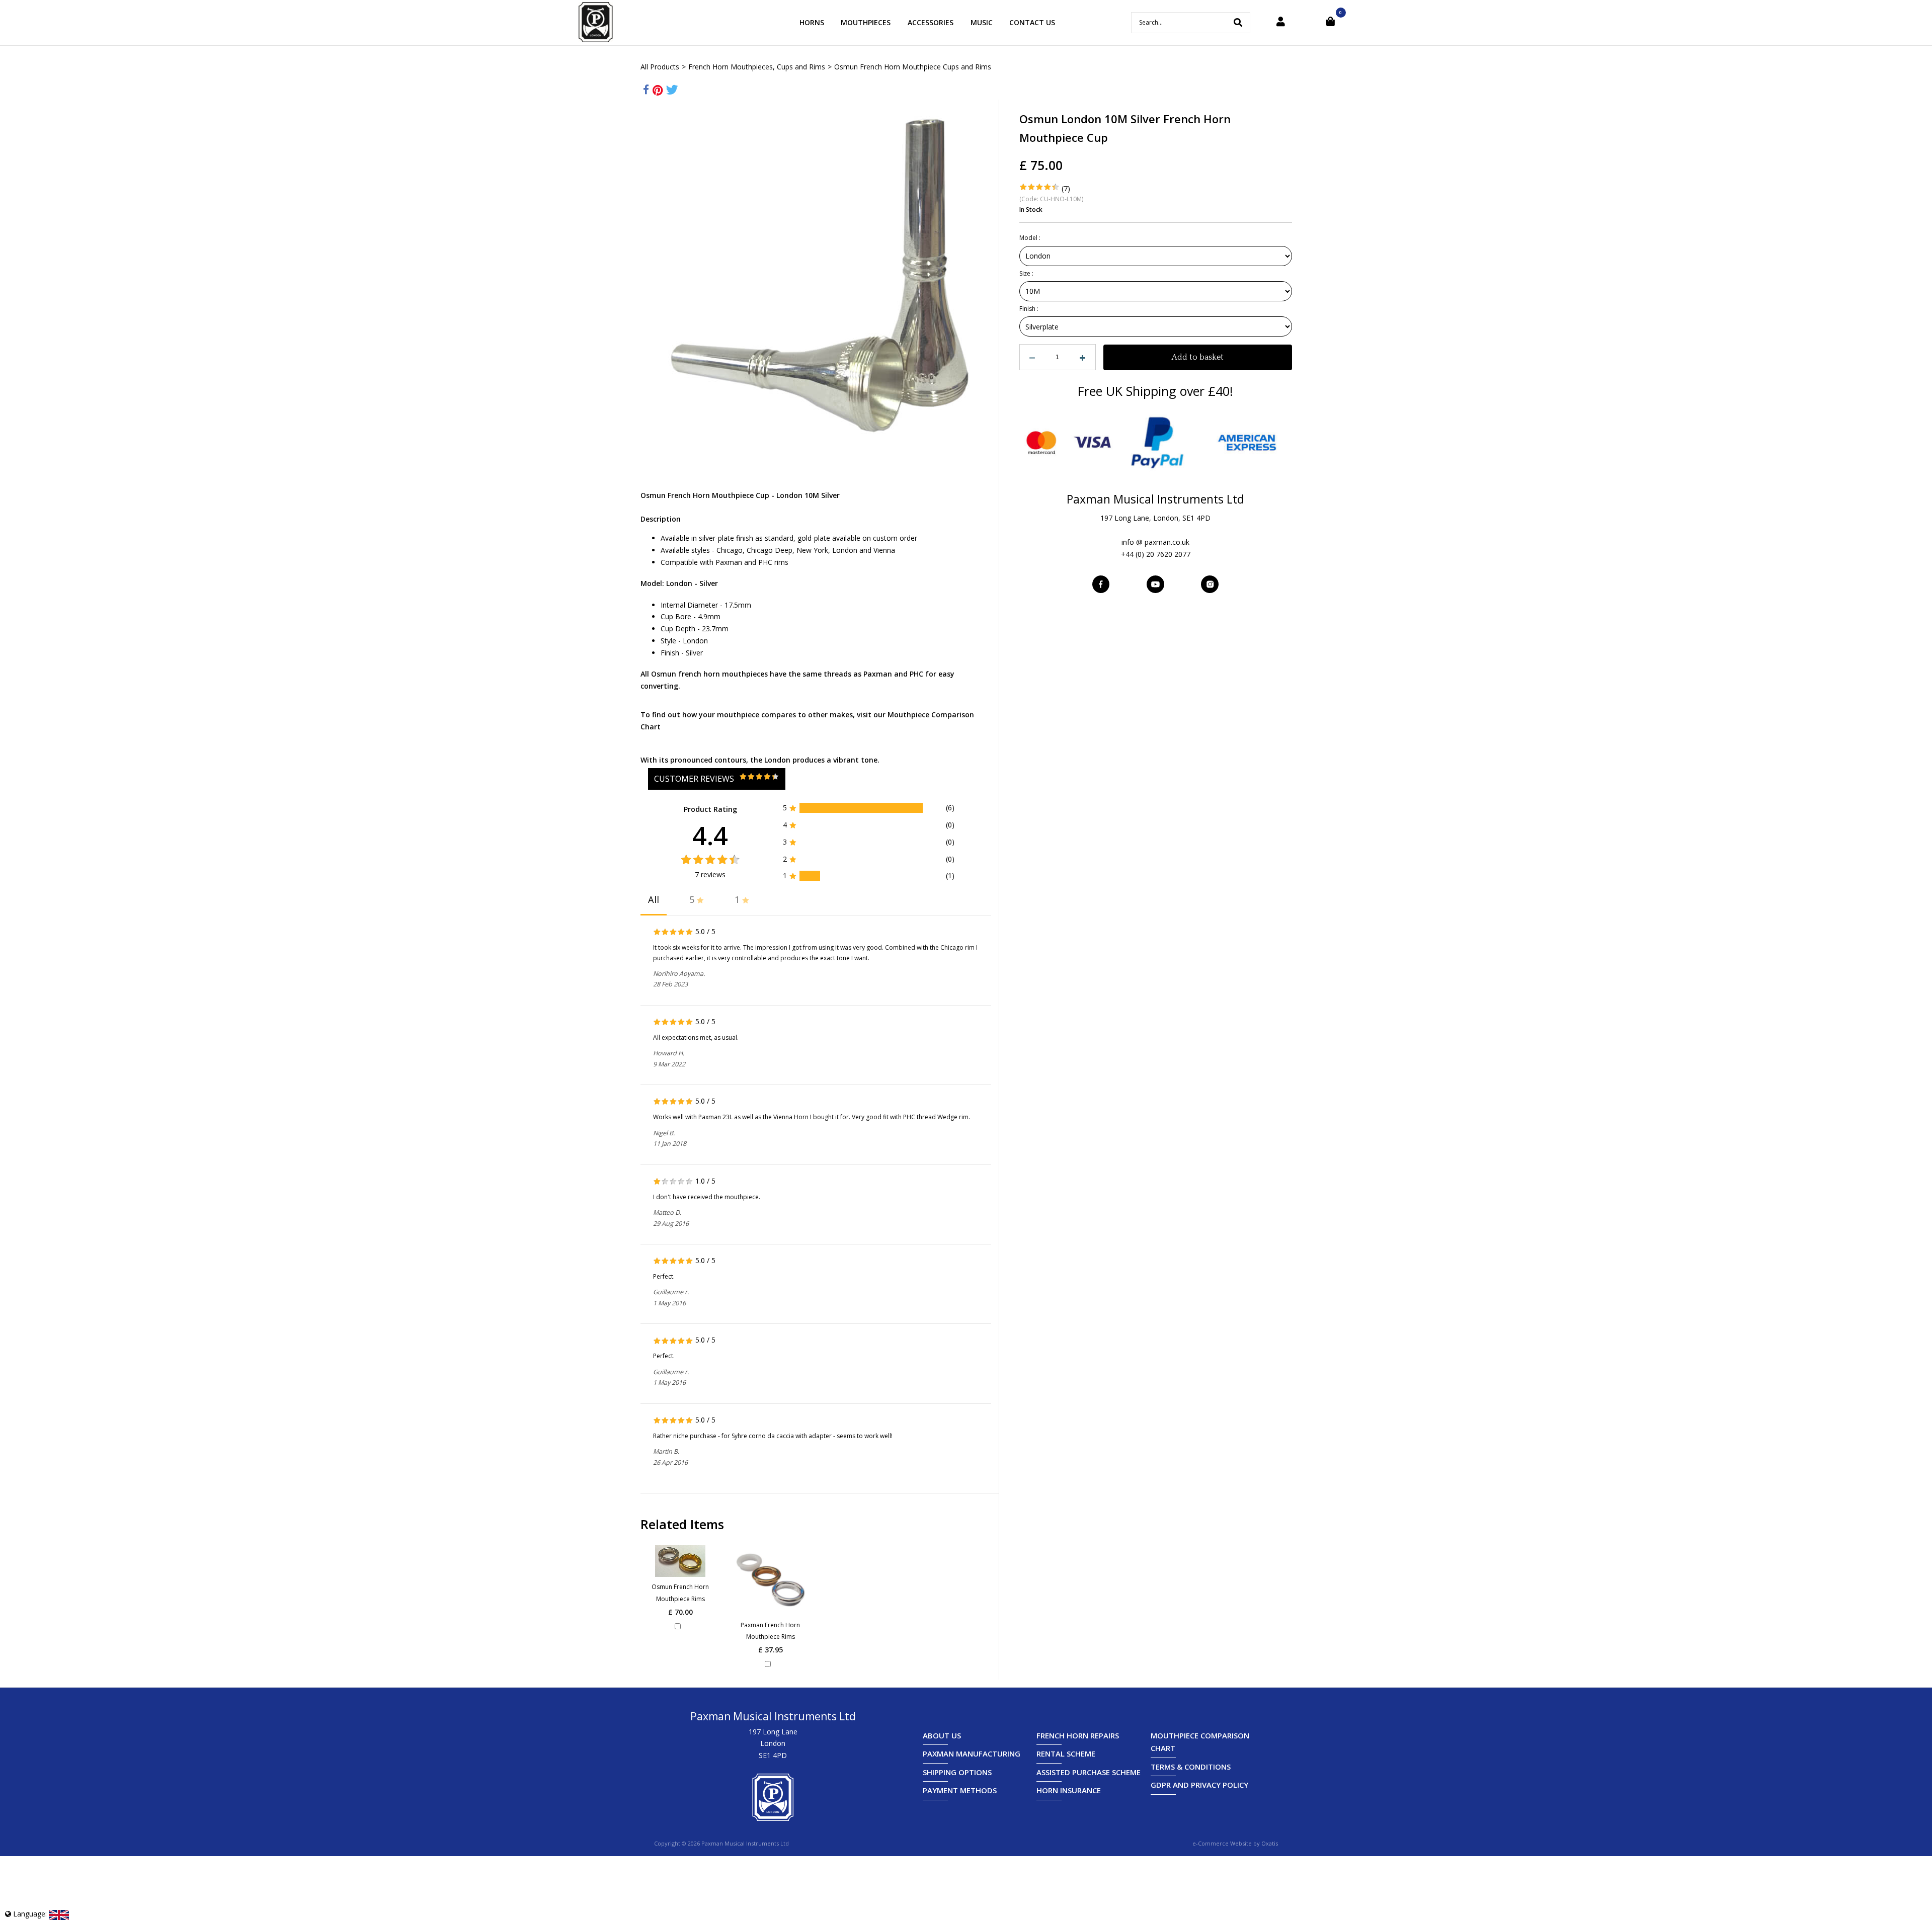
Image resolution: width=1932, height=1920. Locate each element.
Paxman (878, 674)
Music (982, 22)
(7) (1066, 188)
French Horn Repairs (1078, 1735)
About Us (942, 1735)
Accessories (931, 22)
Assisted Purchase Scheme (1089, 1772)
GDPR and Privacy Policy (1199, 1785)
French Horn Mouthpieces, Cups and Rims (757, 67)
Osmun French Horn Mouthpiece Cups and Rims (913, 67)
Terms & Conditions (1191, 1767)
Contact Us (1032, 22)
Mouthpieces (866, 22)
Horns (812, 22)
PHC (916, 674)
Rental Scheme (1066, 1754)
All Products (660, 67)
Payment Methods (960, 1790)
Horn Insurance (1069, 1790)
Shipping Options (957, 1772)
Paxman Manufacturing (972, 1754)
